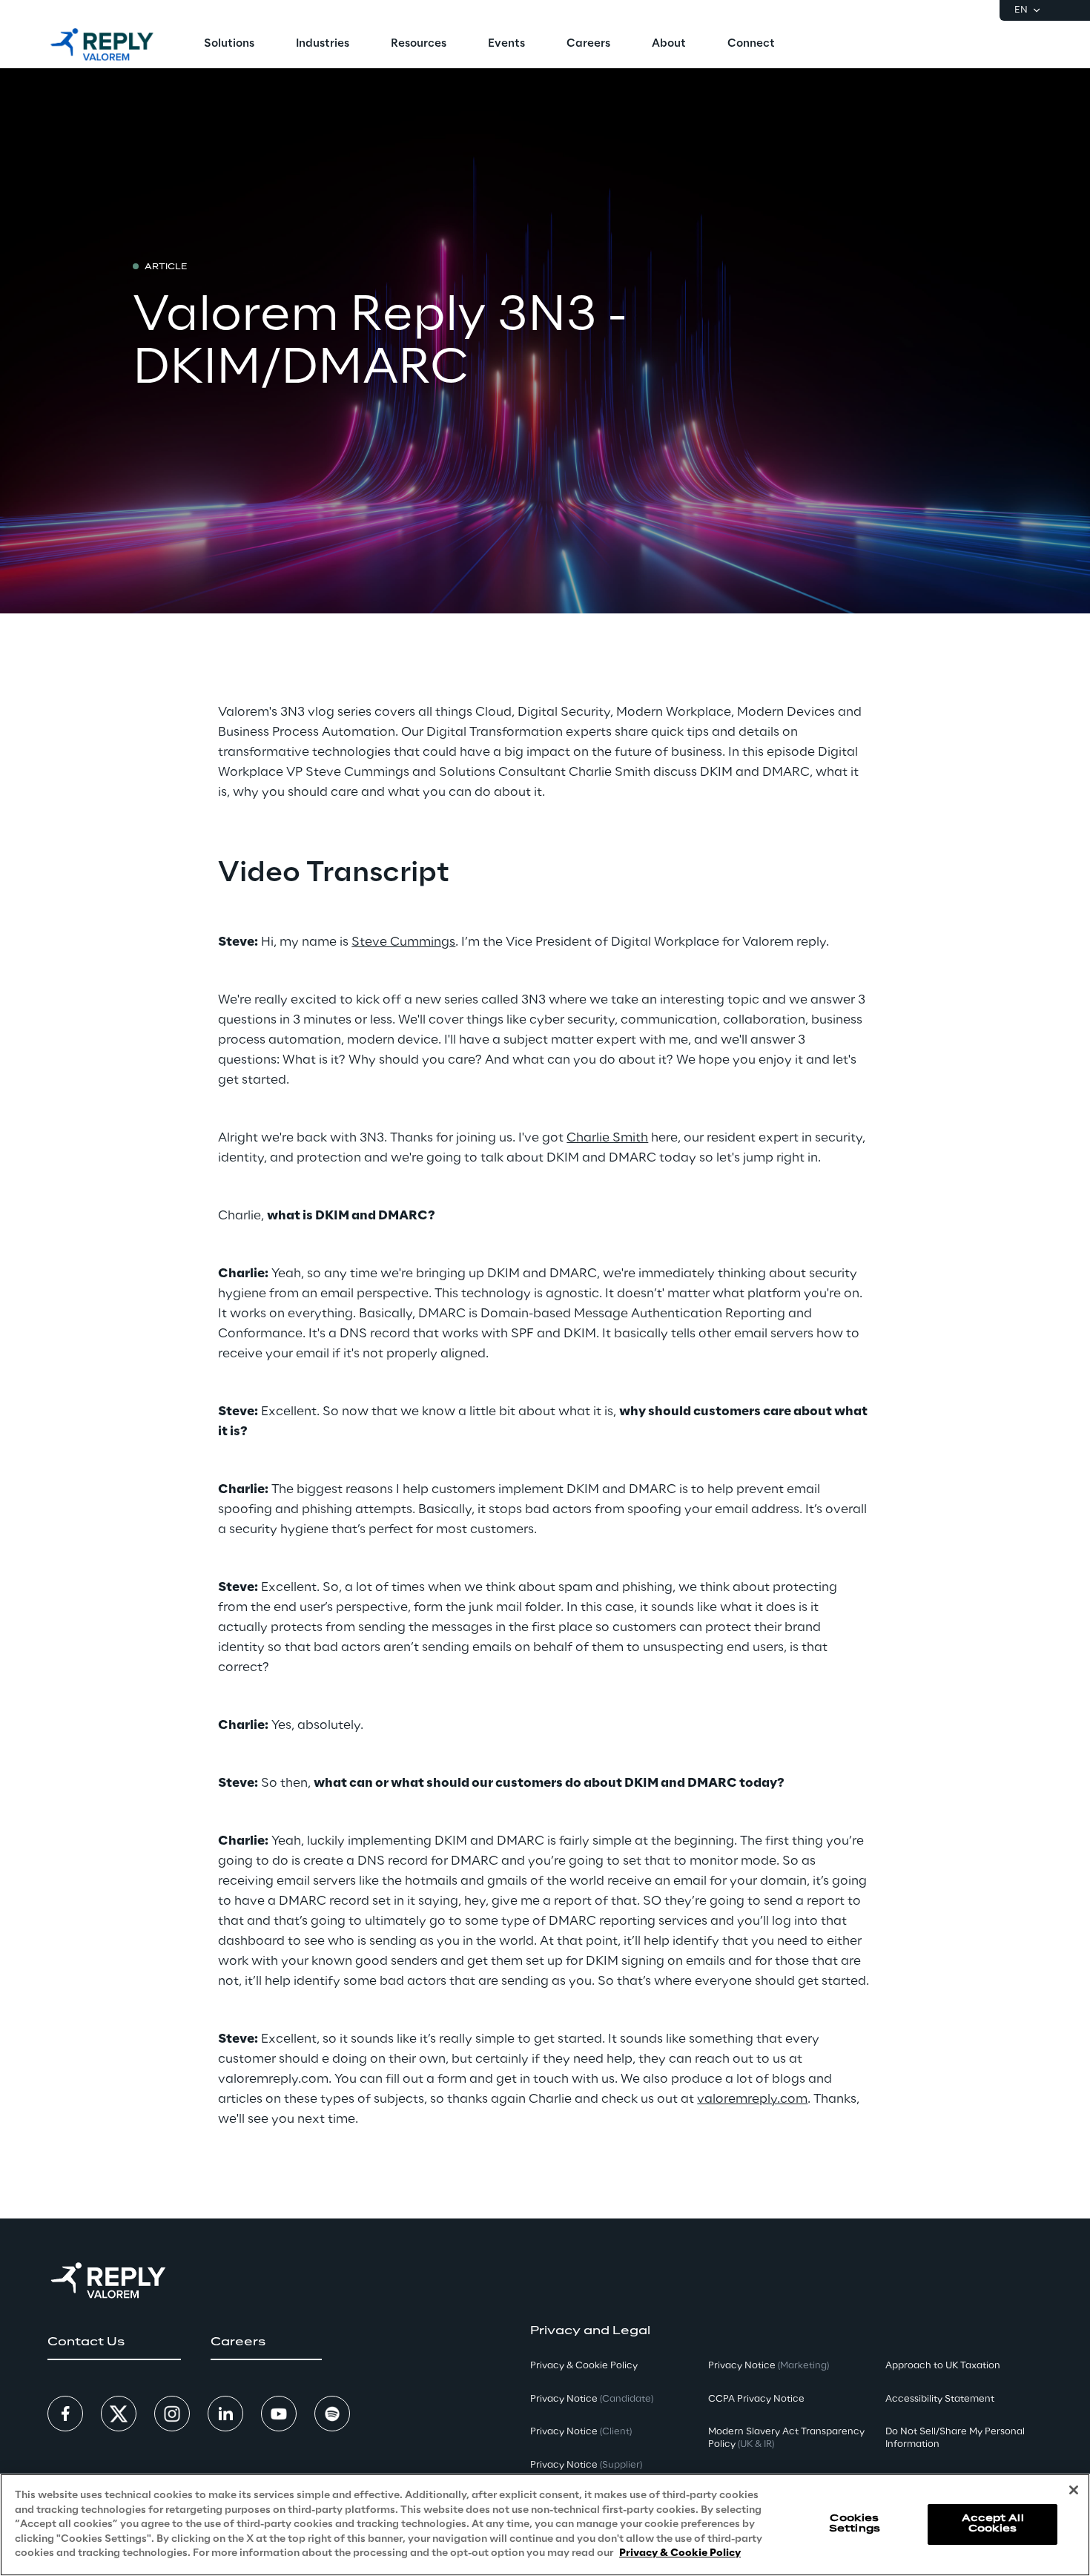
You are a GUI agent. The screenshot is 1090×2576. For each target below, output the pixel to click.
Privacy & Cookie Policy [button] (584, 2366)
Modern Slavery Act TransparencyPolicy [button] (786, 2438)
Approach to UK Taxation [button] (943, 2366)
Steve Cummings (403, 942)
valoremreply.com (752, 2099)
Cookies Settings (855, 2524)
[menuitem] (229, 45)
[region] (545, 2525)
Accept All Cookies (993, 2524)
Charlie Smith (607, 1138)
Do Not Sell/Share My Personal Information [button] (955, 2438)
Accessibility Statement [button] (940, 2399)
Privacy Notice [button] (592, 2399)
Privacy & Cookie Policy (680, 2553)
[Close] (1074, 2490)
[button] (114, 2342)
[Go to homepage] (102, 45)
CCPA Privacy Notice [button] (756, 2399)
